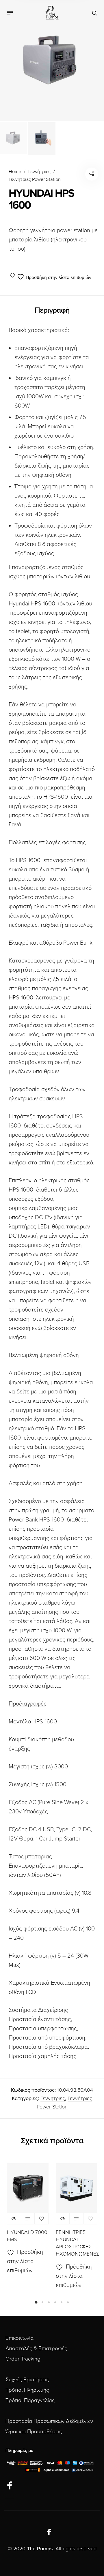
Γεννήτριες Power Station (35, 179)
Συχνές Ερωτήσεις (27, 2380)
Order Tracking (23, 2359)
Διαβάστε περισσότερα (28, 2219)
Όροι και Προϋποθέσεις (34, 2431)
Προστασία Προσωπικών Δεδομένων (49, 2421)
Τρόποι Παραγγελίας (30, 2400)
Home (15, 172)
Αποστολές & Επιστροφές (36, 2348)
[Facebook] (10, 2486)
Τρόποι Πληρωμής (27, 2390)
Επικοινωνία (19, 2338)
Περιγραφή (52, 310)
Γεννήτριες (39, 172)
